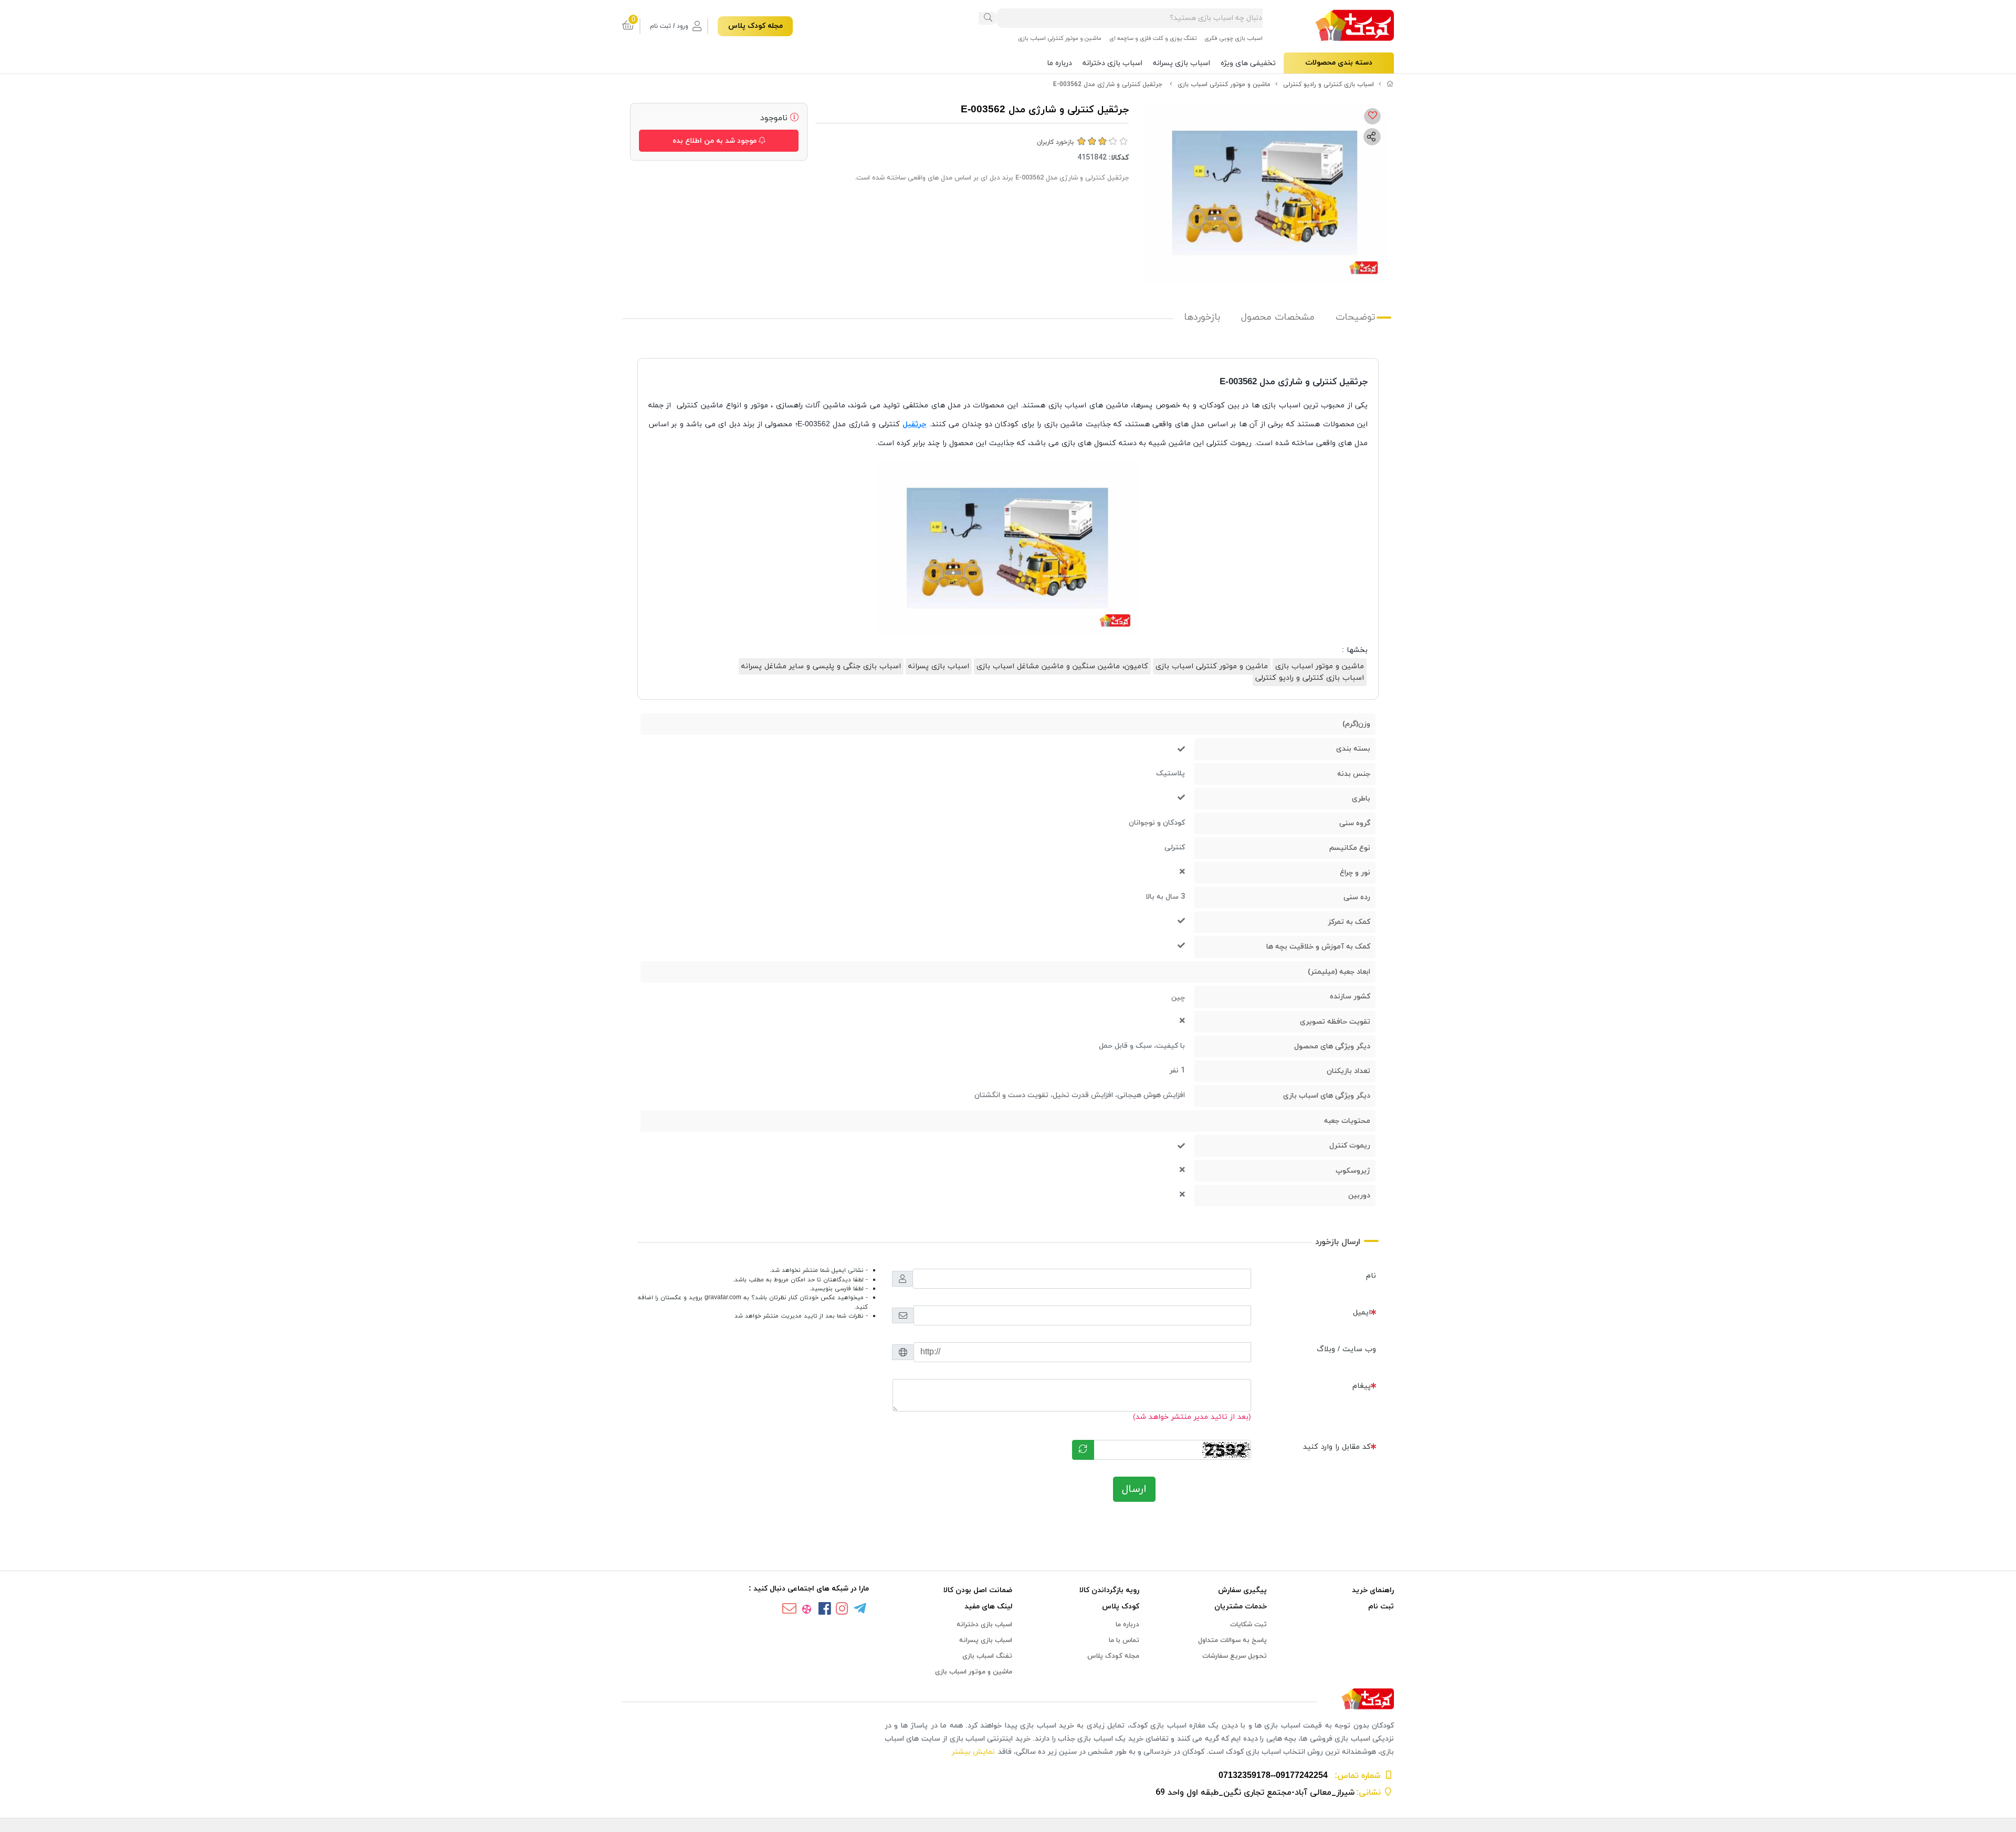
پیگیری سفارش (1242, 1590)
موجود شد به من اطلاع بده (716, 141)
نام (1371, 1276)
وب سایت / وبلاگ (1346, 1349)
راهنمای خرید (1373, 1590)
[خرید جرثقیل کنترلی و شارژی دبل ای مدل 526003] (1008, 1699)
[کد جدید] (1083, 1450)
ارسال (1134, 1489)
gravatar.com (723, 1298)
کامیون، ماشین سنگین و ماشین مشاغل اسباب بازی (1062, 666)
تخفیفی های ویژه (1248, 63)
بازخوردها (1202, 317)
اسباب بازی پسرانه (1182, 63)
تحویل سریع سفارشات (1235, 1656)
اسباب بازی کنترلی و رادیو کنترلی (1329, 85)
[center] (988, 18)
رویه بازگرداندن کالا (1109, 1590)
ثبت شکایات (1248, 1625)
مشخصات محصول (1278, 317)
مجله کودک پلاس (755, 26)
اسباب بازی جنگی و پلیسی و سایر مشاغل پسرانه (821, 666)
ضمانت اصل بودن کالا (978, 1590)
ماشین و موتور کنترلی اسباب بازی (1060, 38)
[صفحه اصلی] (1390, 85)
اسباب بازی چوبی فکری (1233, 38)
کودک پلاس (1121, 1607)
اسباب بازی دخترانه (1112, 63)
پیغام (1362, 1386)
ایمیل (1362, 1313)
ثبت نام (1381, 1607)
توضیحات (1356, 317)
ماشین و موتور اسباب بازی (1320, 666)
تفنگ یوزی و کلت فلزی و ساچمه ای (1153, 38)
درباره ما (1059, 63)
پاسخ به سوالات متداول (1232, 1640)
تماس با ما (1124, 1640)
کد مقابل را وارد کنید (1337, 1447)
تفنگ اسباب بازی (987, 1656)
